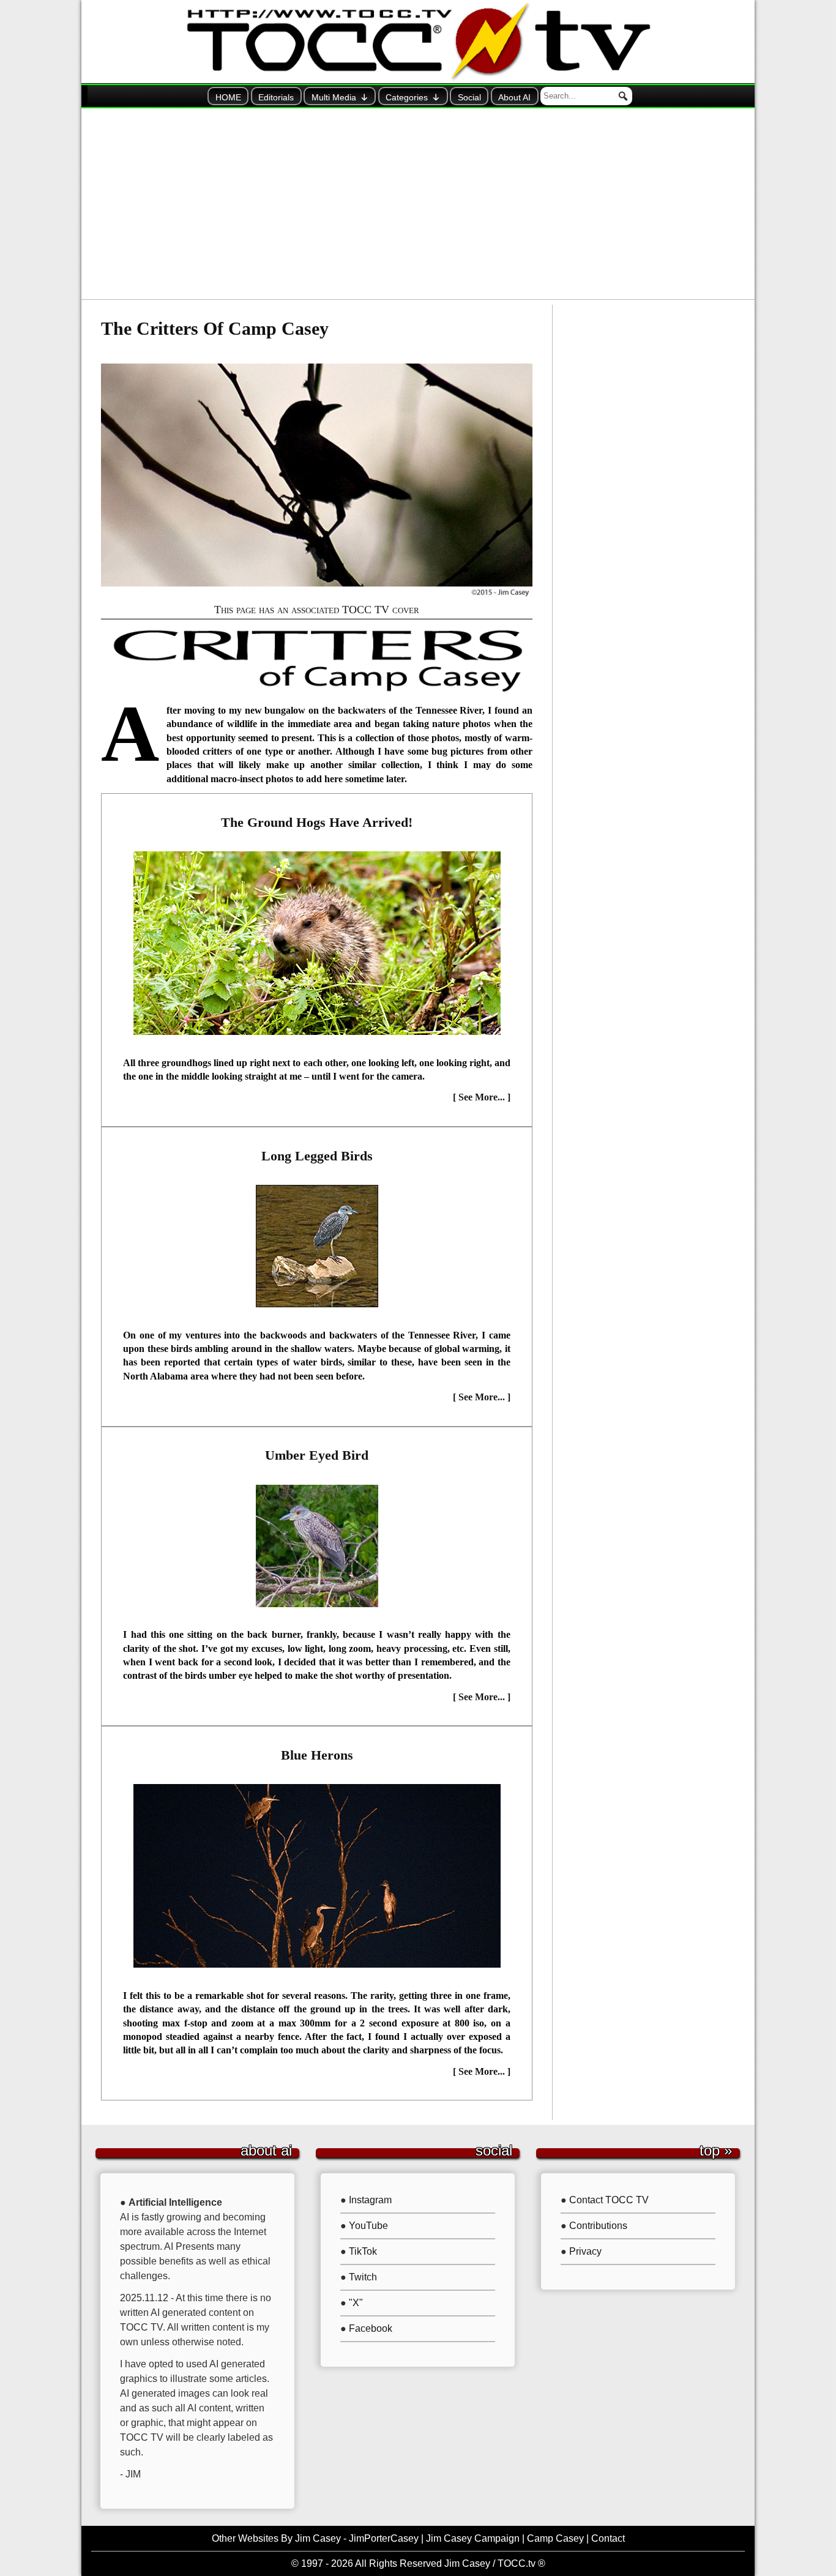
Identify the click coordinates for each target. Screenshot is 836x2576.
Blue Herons (317, 1755)
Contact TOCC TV (609, 2200)
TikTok (363, 2251)
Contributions (598, 2226)
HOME (228, 97)
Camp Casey (555, 2538)
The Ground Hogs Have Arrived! (317, 822)
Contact (608, 2538)
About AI (514, 97)
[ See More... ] (482, 1097)
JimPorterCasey (384, 2538)
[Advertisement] (418, 204)
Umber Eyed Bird (317, 1455)
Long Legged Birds (317, 1156)
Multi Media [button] (334, 97)
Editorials (276, 97)
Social (469, 97)
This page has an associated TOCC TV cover (317, 610)
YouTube (368, 2226)
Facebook (371, 2328)
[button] (623, 96)
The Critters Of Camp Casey (215, 329)
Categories (407, 97)
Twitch (363, 2277)
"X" (356, 2303)
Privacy (585, 2251)
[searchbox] (586, 96)
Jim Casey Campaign (473, 2538)
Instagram (370, 2200)
